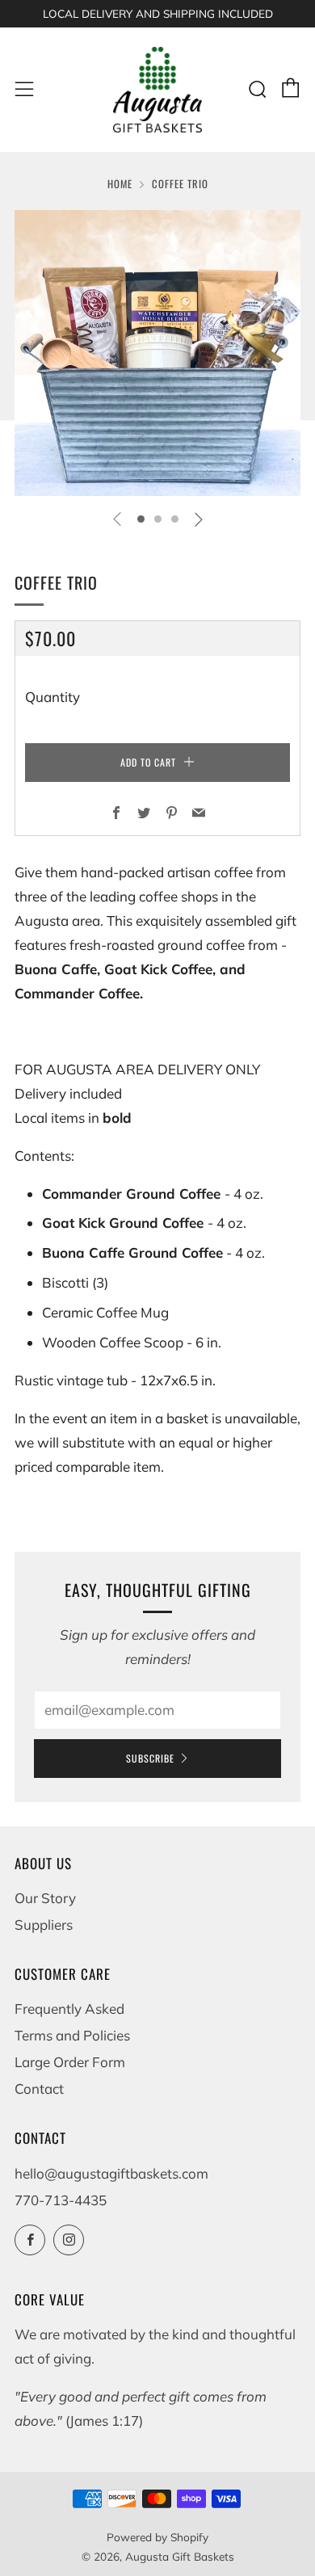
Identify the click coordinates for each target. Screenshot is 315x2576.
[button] (141, 519)
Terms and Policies (72, 2035)
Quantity (52, 697)
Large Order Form (70, 2062)
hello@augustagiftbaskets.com (111, 2173)
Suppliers (44, 1925)
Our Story (45, 1898)
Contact (39, 2089)
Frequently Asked (69, 2009)
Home (120, 184)
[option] (157, 353)
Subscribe (150, 1758)
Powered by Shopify (157, 2537)
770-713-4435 (61, 2200)
